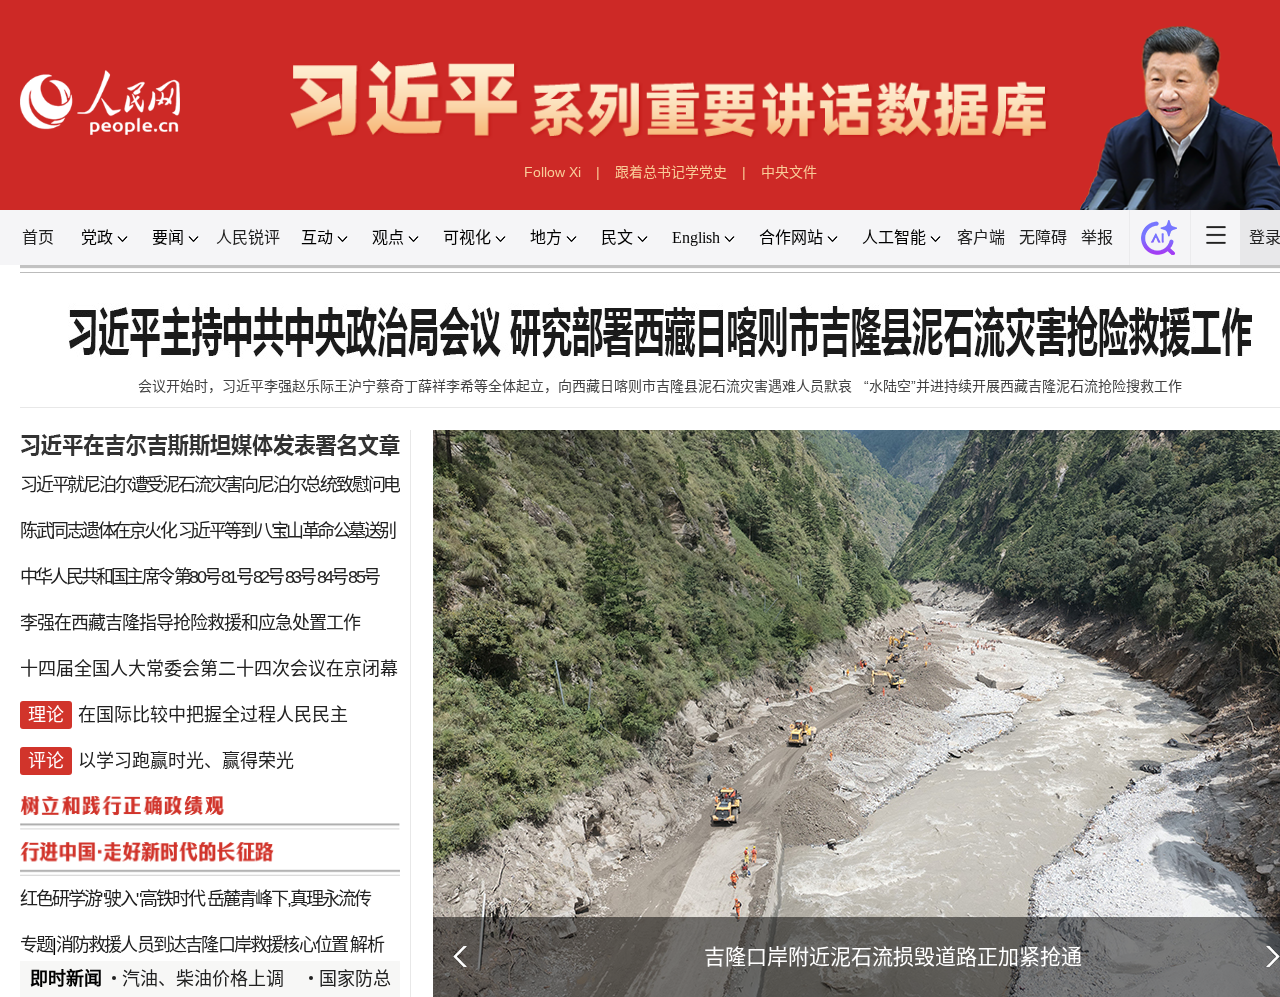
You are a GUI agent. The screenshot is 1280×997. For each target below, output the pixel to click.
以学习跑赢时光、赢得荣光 (186, 761)
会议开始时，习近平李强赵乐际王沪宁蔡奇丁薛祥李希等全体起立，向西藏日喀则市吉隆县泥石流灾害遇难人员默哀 (495, 386)
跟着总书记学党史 (671, 172)
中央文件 (789, 172)
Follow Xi (552, 172)
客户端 (981, 237)
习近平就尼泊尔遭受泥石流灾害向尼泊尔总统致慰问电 (209, 485)
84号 (332, 577)
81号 (236, 577)
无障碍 (1043, 237)
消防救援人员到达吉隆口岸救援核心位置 (202, 945)
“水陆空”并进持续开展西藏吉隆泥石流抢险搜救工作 (1023, 386)
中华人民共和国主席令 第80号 (119, 577)
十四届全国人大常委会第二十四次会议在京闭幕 (209, 669)
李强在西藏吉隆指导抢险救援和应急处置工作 (190, 623)
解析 (366, 945)
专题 (36, 945)
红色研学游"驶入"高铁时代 (112, 899)
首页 (38, 237)
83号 (300, 577)
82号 (268, 577)
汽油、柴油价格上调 (203, 979)
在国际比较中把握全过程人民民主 (213, 715)
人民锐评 (248, 237)
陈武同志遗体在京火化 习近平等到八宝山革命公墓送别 (207, 531)
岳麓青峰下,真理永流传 (288, 899)
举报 (1097, 237)
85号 (363, 577)
